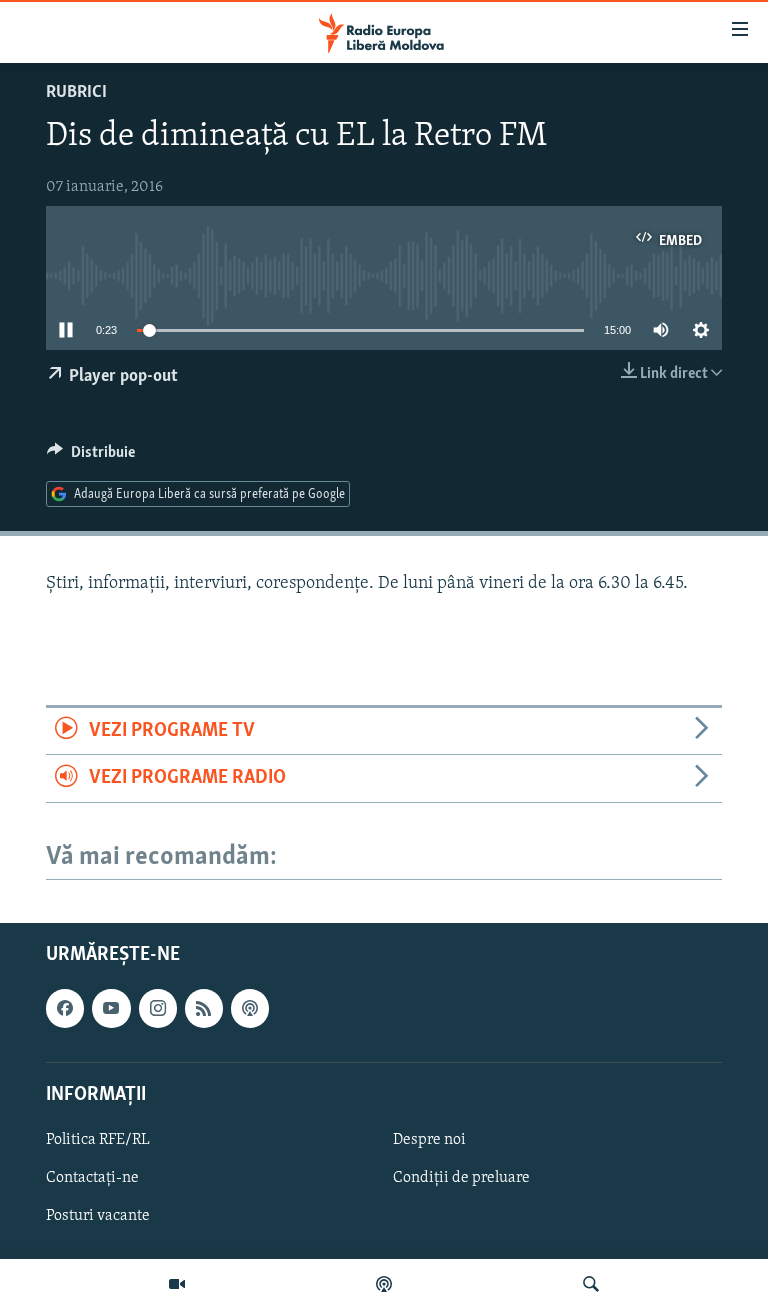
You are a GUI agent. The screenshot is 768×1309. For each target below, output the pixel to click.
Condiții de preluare (461, 1178)
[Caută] (591, 1284)
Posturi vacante (98, 1216)
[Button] (91, 457)
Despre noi (429, 1140)
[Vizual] (177, 1284)
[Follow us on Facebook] (65, 1008)
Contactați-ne (92, 1178)
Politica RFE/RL (98, 1140)
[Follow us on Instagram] (158, 1008)
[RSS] (204, 1008)
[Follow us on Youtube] (111, 1008)
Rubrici (76, 93)
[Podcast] (384, 1284)
